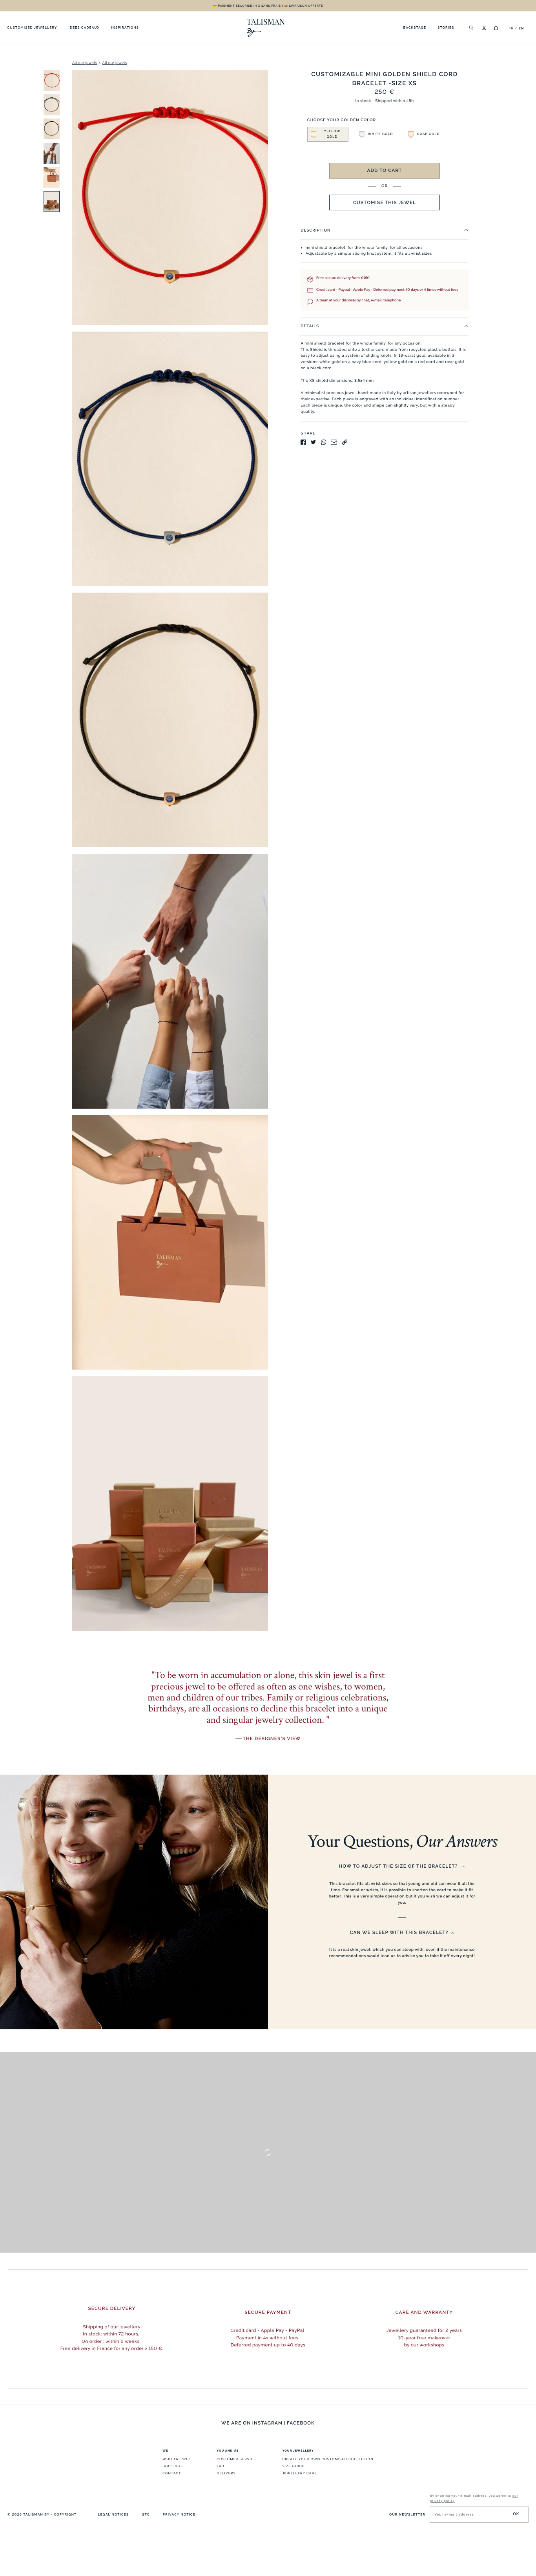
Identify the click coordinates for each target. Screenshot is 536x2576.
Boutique (173, 2466)
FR (511, 28)
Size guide (293, 2466)
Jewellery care (299, 2473)
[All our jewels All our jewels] (141, 854)
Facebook (301, 2423)
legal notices (113, 2514)
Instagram (268, 2423)
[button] (328, 134)
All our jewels (85, 63)
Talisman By (36, 2514)
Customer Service (236, 2459)
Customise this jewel (385, 203)
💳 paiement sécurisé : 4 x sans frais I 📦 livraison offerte (268, 6)
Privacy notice (179, 2514)
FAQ (221, 2466)
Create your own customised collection (328, 2459)
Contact (172, 2473)
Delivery (226, 2473)
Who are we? (176, 2459)
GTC (146, 2514)
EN (521, 28)
